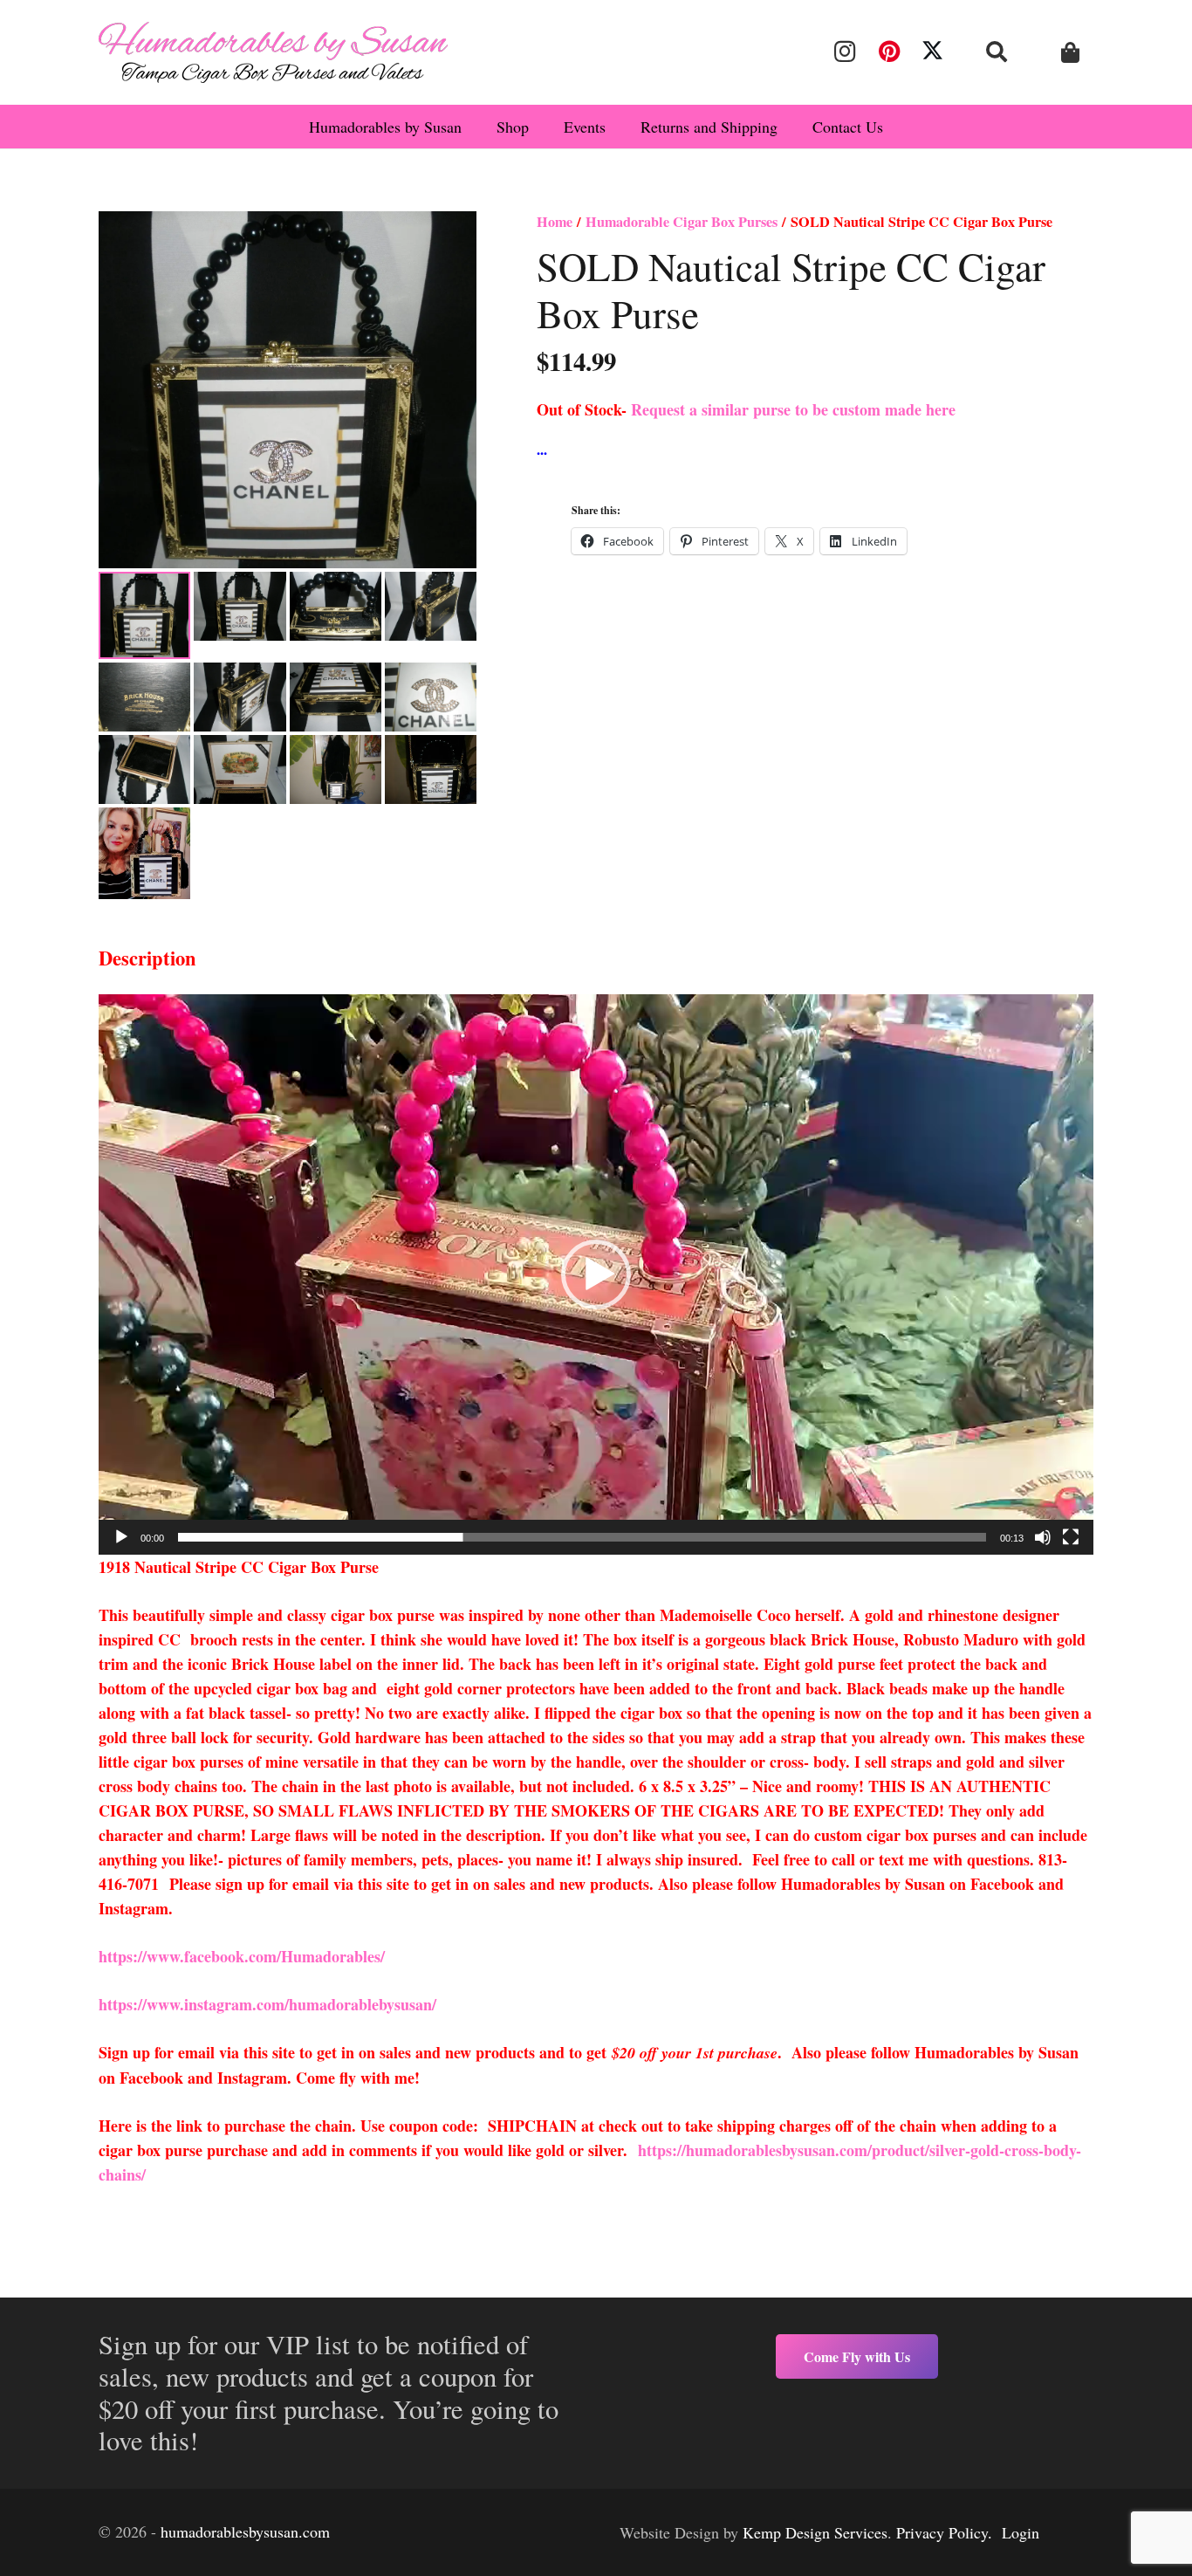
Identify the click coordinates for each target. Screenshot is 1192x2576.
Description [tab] (147, 958)
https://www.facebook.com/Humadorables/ (244, 1956)
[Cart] (1070, 53)
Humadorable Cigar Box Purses (682, 222)
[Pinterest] (888, 52)
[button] (997, 52)
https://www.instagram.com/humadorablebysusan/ (267, 2004)
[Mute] (1043, 1537)
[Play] (121, 1537)
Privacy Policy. (944, 2532)
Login (1021, 2532)
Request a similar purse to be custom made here (793, 409)
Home (555, 222)
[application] (596, 1274)
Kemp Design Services (815, 2532)
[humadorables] (273, 52)
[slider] (582, 1537)
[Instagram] (845, 52)
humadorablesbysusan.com (245, 2531)
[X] (933, 52)
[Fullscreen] (1071, 1537)
